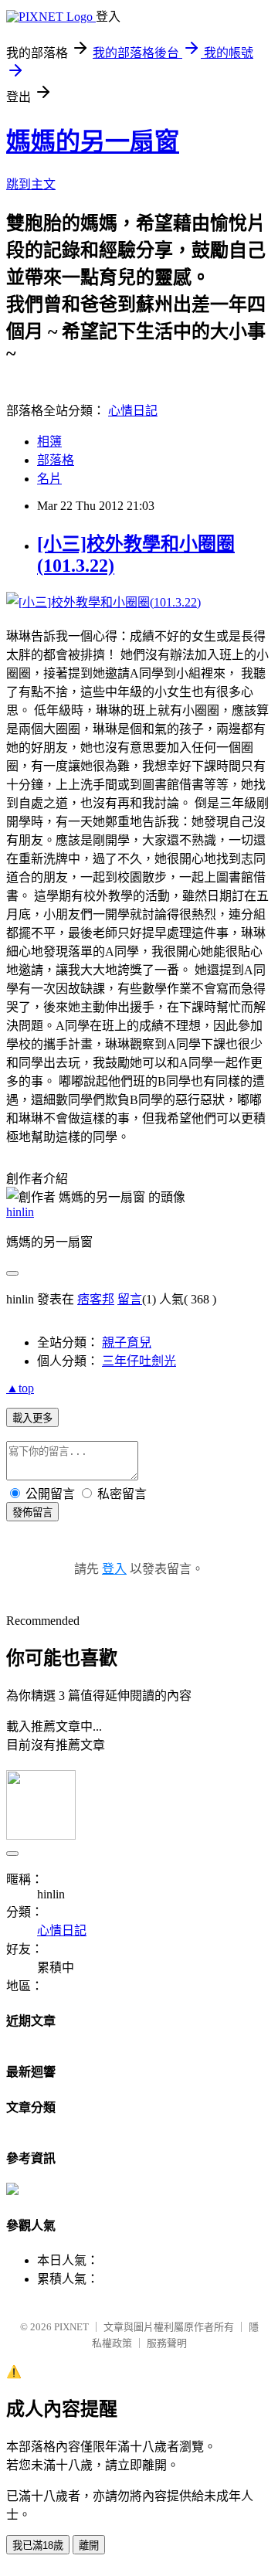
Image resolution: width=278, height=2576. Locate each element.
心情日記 (133, 411)
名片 (49, 479)
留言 (130, 1299)
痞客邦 (96, 1299)
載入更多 (32, 1418)
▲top (20, 1388)
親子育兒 (127, 1342)
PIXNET (71, 2327)
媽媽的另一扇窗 (93, 141)
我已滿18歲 (38, 2545)
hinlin (20, 1212)
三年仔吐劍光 (139, 1361)
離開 (89, 2545)
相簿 (49, 442)
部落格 (56, 460)
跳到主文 (31, 184)
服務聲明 (167, 2343)
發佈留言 (32, 1512)
